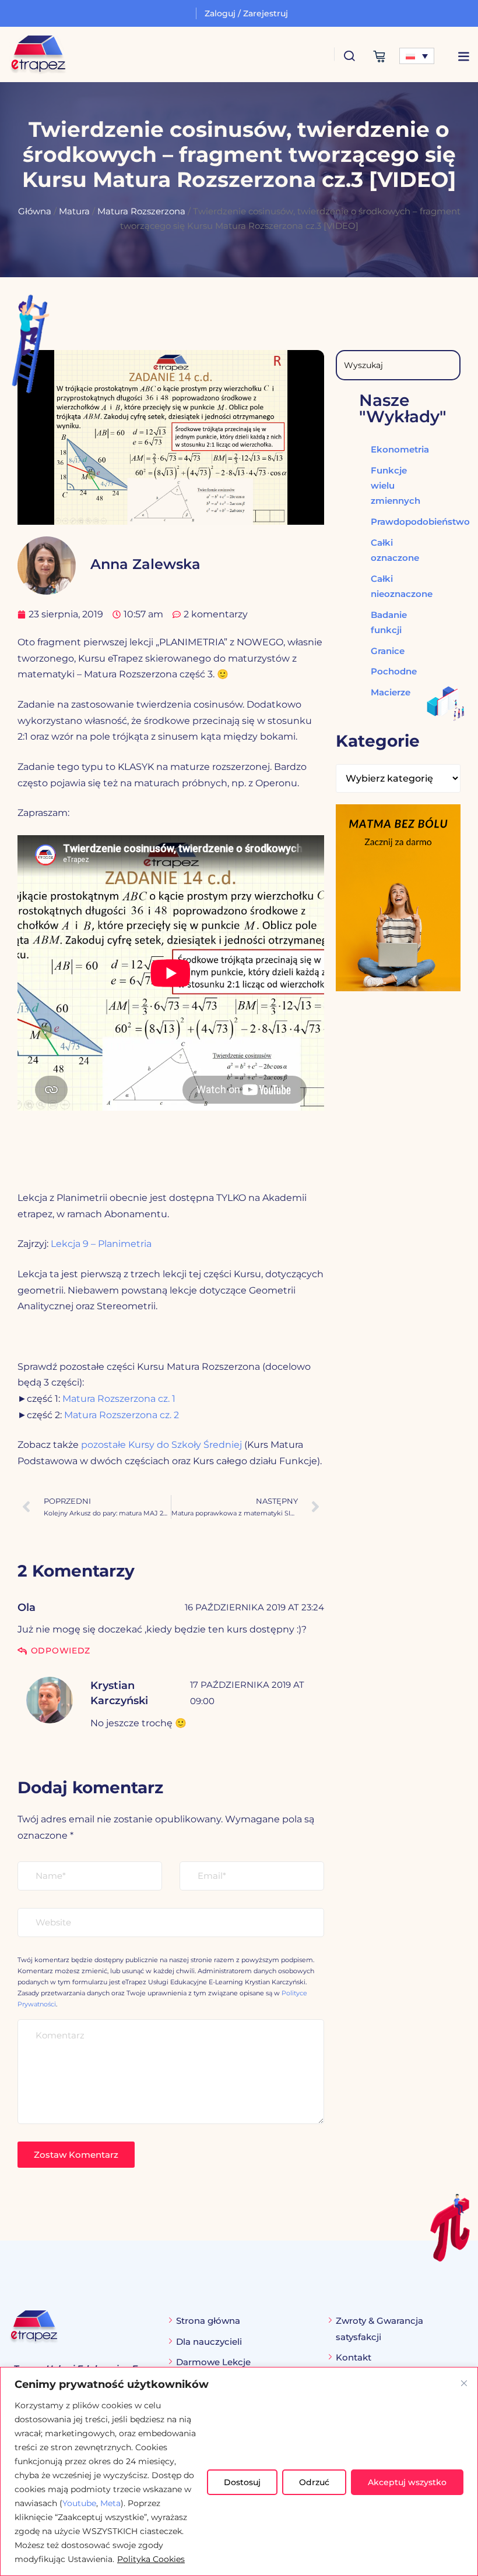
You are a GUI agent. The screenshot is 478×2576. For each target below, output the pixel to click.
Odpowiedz (61, 1651)
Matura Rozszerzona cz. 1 (119, 1399)
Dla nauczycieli (209, 2342)
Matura (74, 211)
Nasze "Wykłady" (403, 408)
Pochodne (391, 671)
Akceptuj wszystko (407, 2482)
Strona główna (208, 2321)
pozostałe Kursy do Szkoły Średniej (161, 1445)
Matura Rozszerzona (141, 211)
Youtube (79, 2503)
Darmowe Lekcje (213, 2362)
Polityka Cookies (151, 2559)
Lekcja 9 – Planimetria (101, 1244)
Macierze (391, 692)
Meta (110, 2503)
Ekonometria (391, 449)
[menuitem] (417, 56)
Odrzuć (314, 2482)
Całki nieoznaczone (391, 586)
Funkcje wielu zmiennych (391, 485)
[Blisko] (464, 2383)
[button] (463, 56)
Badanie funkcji (389, 622)
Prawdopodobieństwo (391, 522)
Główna (35, 211)
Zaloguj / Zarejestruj (246, 13)
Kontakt (354, 2357)
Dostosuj (242, 2482)
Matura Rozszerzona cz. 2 (122, 1415)
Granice (388, 651)
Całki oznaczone (391, 550)
